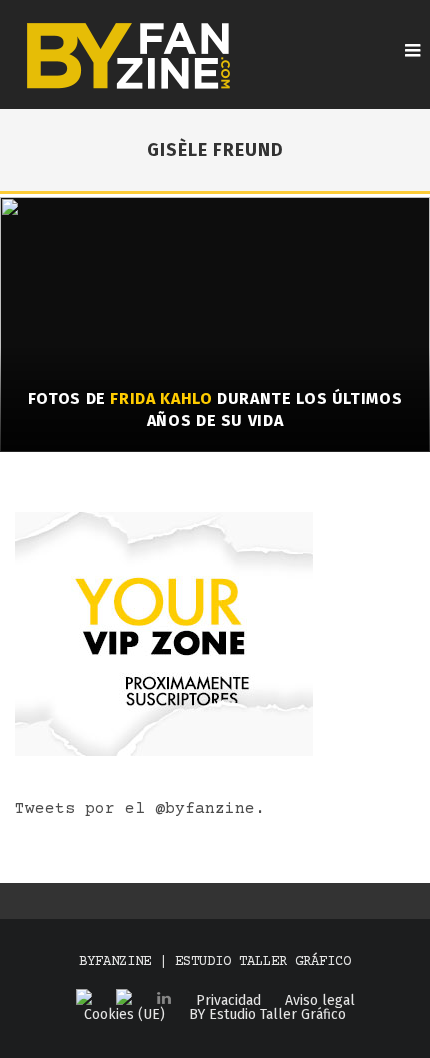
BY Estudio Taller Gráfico (267, 1015)
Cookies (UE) (124, 1015)
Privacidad (228, 1001)
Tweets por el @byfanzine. (140, 809)
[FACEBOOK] (84, 998)
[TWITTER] (124, 998)
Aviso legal (320, 1001)
